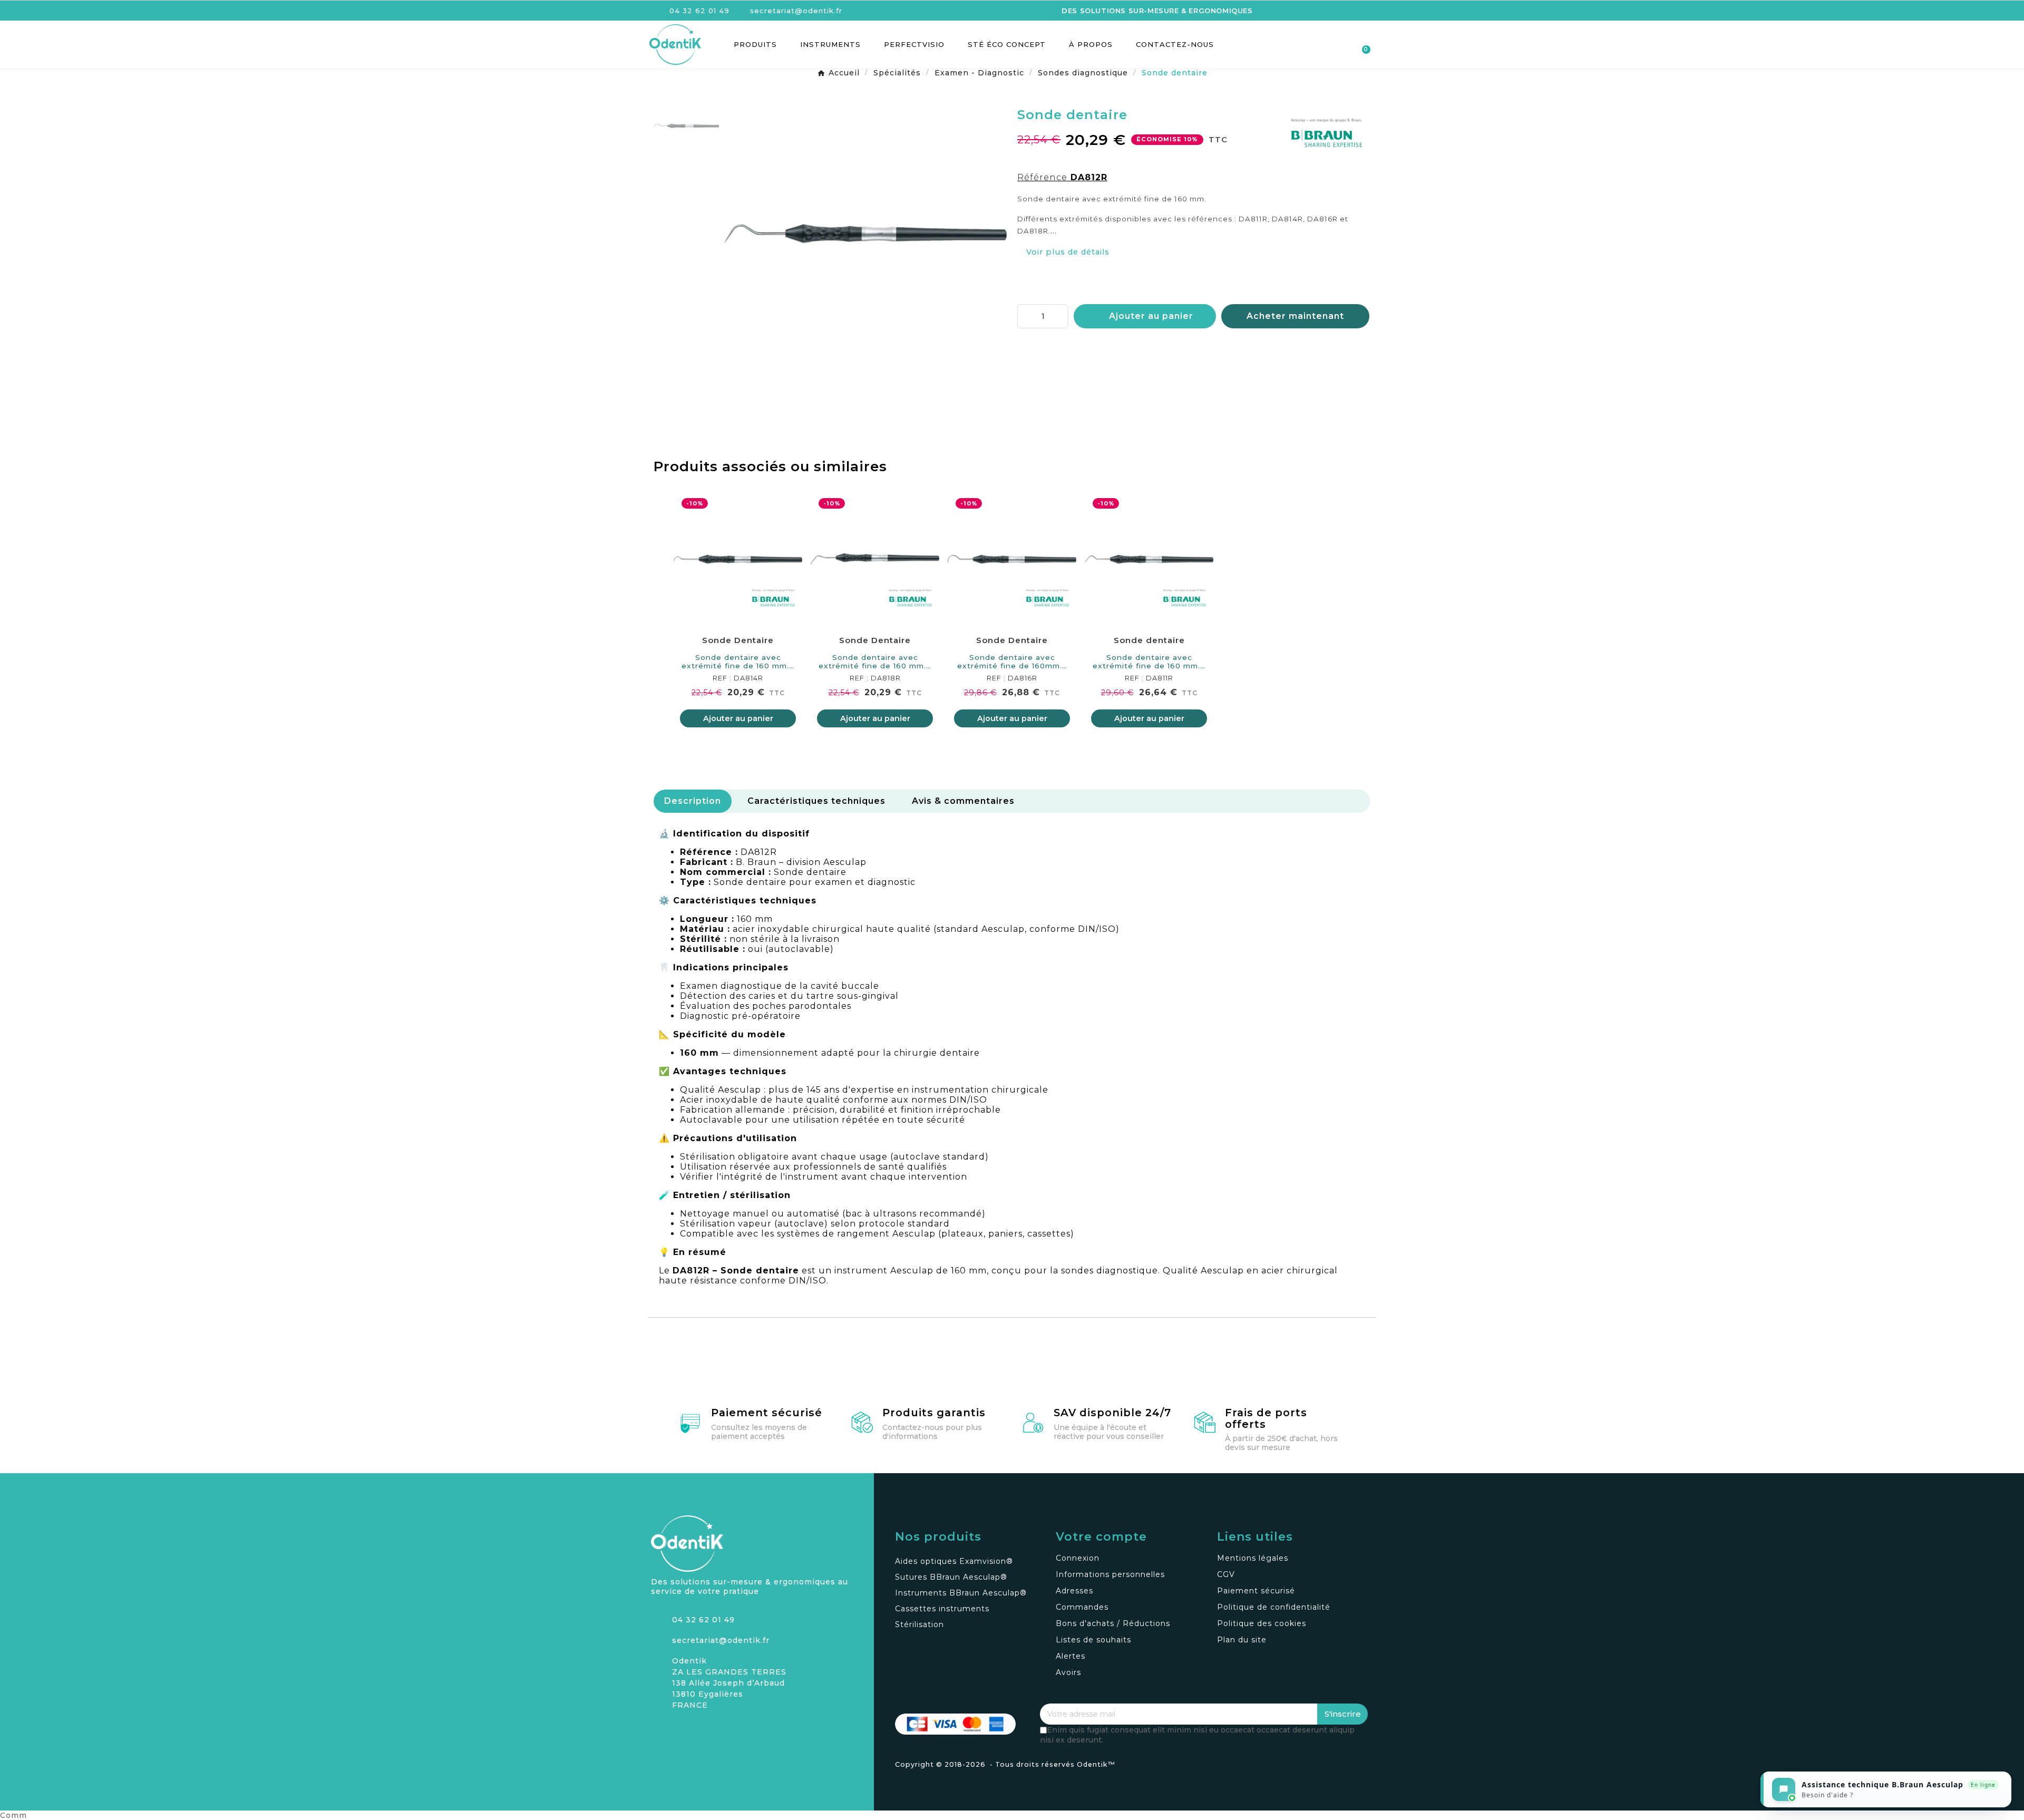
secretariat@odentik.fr (721, 1640)
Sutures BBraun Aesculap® (951, 1577)
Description (693, 801)
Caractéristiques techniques (816, 801)
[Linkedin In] (696, 1731)
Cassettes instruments (942, 1609)
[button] (1305, 45)
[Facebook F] (677, 1731)
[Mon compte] (1324, 45)
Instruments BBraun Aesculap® (961, 1593)
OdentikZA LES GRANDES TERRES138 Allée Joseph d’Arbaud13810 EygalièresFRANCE (729, 1683)
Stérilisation (919, 1624)
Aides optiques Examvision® (954, 1561)
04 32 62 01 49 (703, 1620)
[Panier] (1361, 45)
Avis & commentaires (963, 801)
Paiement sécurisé (767, 1413)
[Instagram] (659, 1731)
